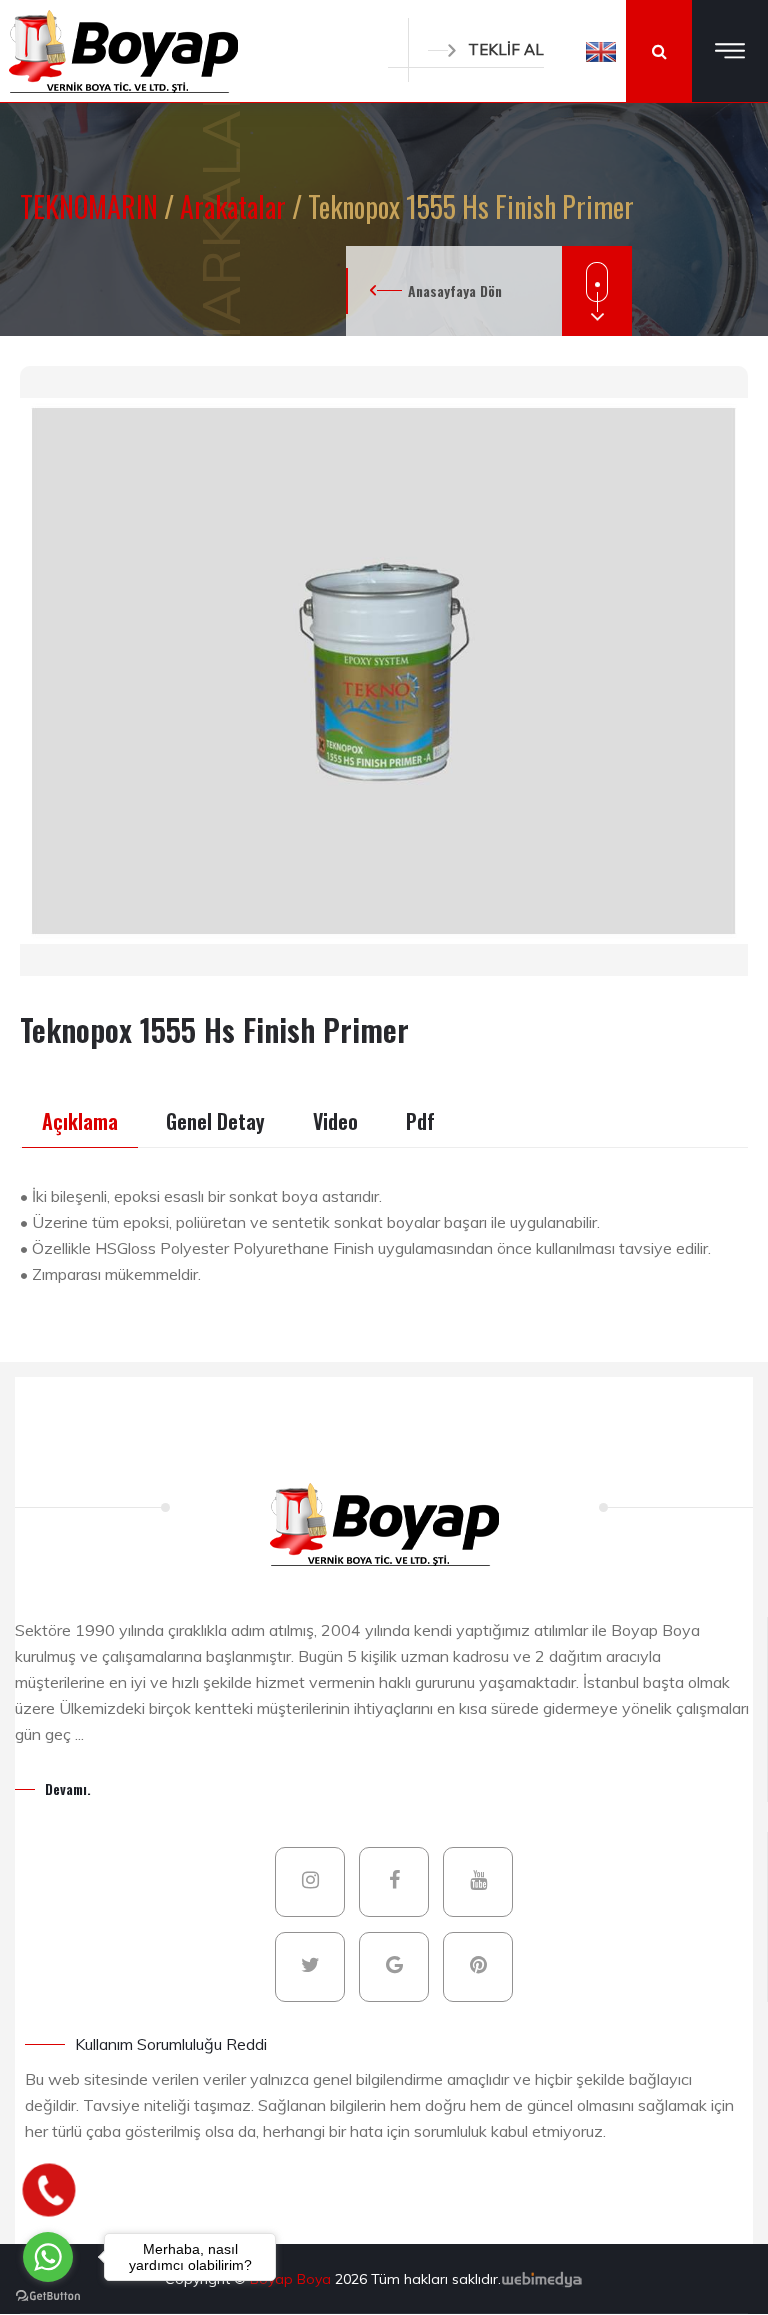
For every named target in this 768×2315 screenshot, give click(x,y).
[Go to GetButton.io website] (48, 2295)
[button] (601, 51)
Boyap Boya (292, 2279)
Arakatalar (236, 206)
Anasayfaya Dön (455, 290)
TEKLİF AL (506, 49)
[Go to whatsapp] (48, 2257)
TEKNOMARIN (92, 206)
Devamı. (68, 1788)
